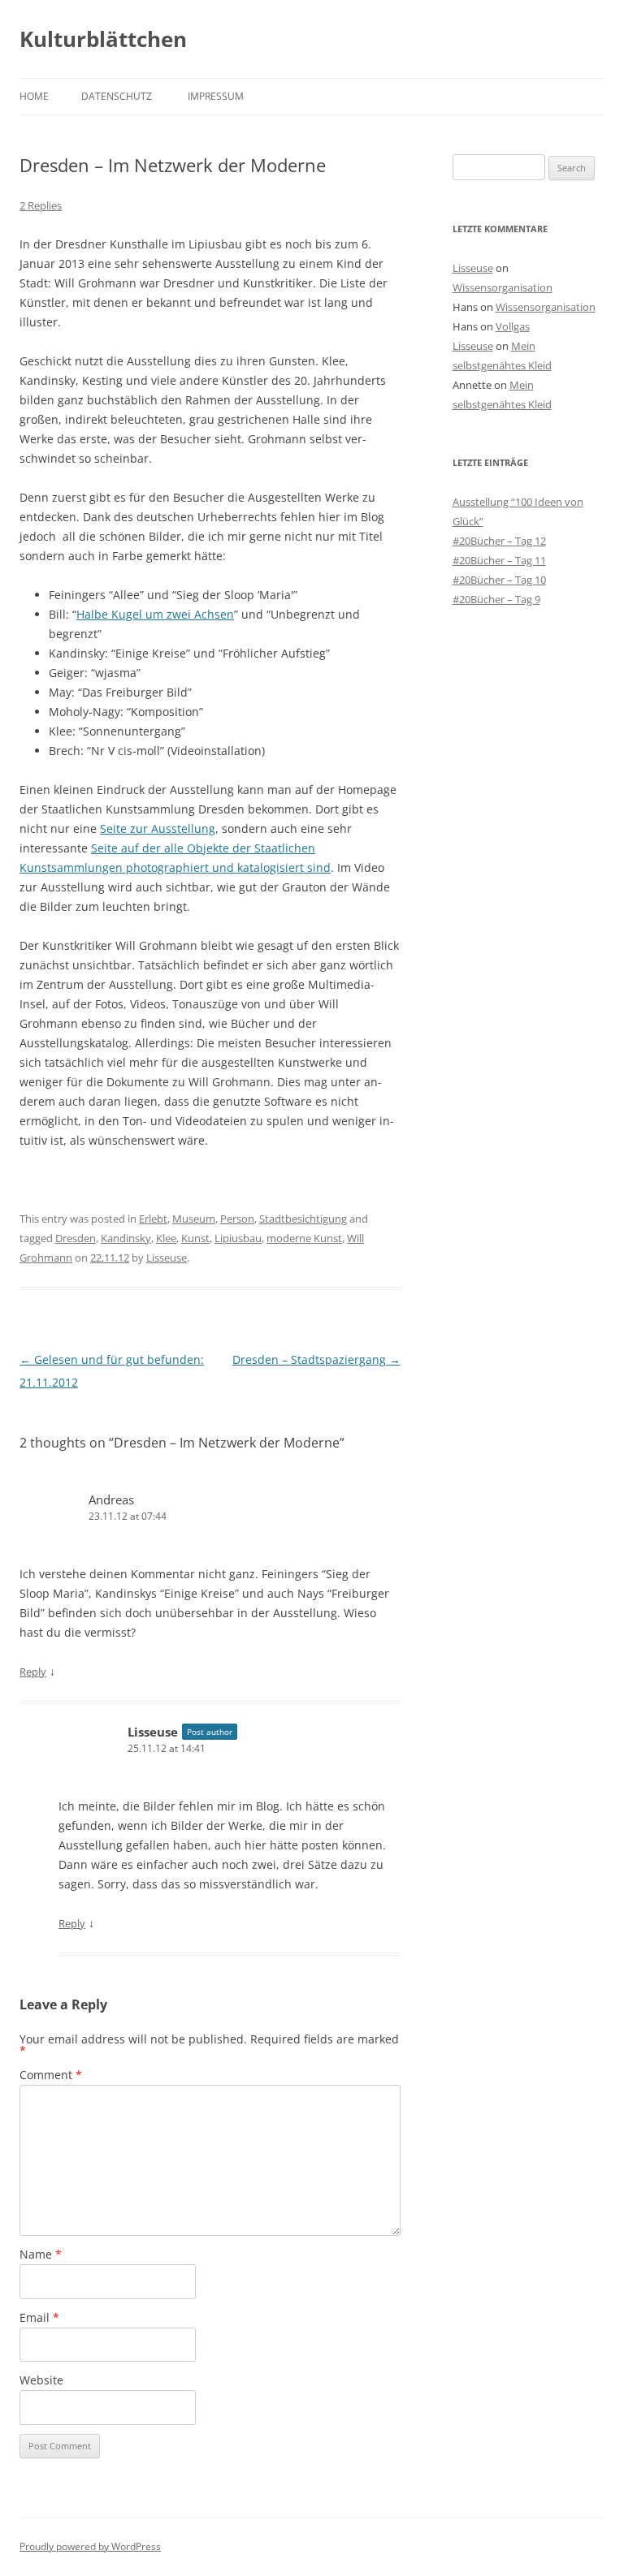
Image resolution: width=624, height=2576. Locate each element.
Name (41, 2254)
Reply (33, 1672)
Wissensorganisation (503, 287)
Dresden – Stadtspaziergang (316, 1359)
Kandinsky (126, 1238)
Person (237, 1219)
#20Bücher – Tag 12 (499, 541)
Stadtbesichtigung (303, 1219)
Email (39, 2317)
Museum (194, 1219)
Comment (51, 2075)
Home (34, 96)
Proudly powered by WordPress (90, 2546)
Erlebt (153, 1219)
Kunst (195, 1238)
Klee (166, 1238)
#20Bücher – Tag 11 (499, 560)
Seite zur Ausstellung (158, 828)
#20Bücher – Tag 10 (499, 580)
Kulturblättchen (103, 39)
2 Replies (41, 205)
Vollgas (513, 326)
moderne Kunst (304, 1238)
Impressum (216, 96)
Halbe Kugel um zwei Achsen (155, 614)
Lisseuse (167, 1258)
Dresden (76, 1238)
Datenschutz (117, 96)
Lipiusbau (238, 1238)
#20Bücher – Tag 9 (496, 599)
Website (41, 2380)
